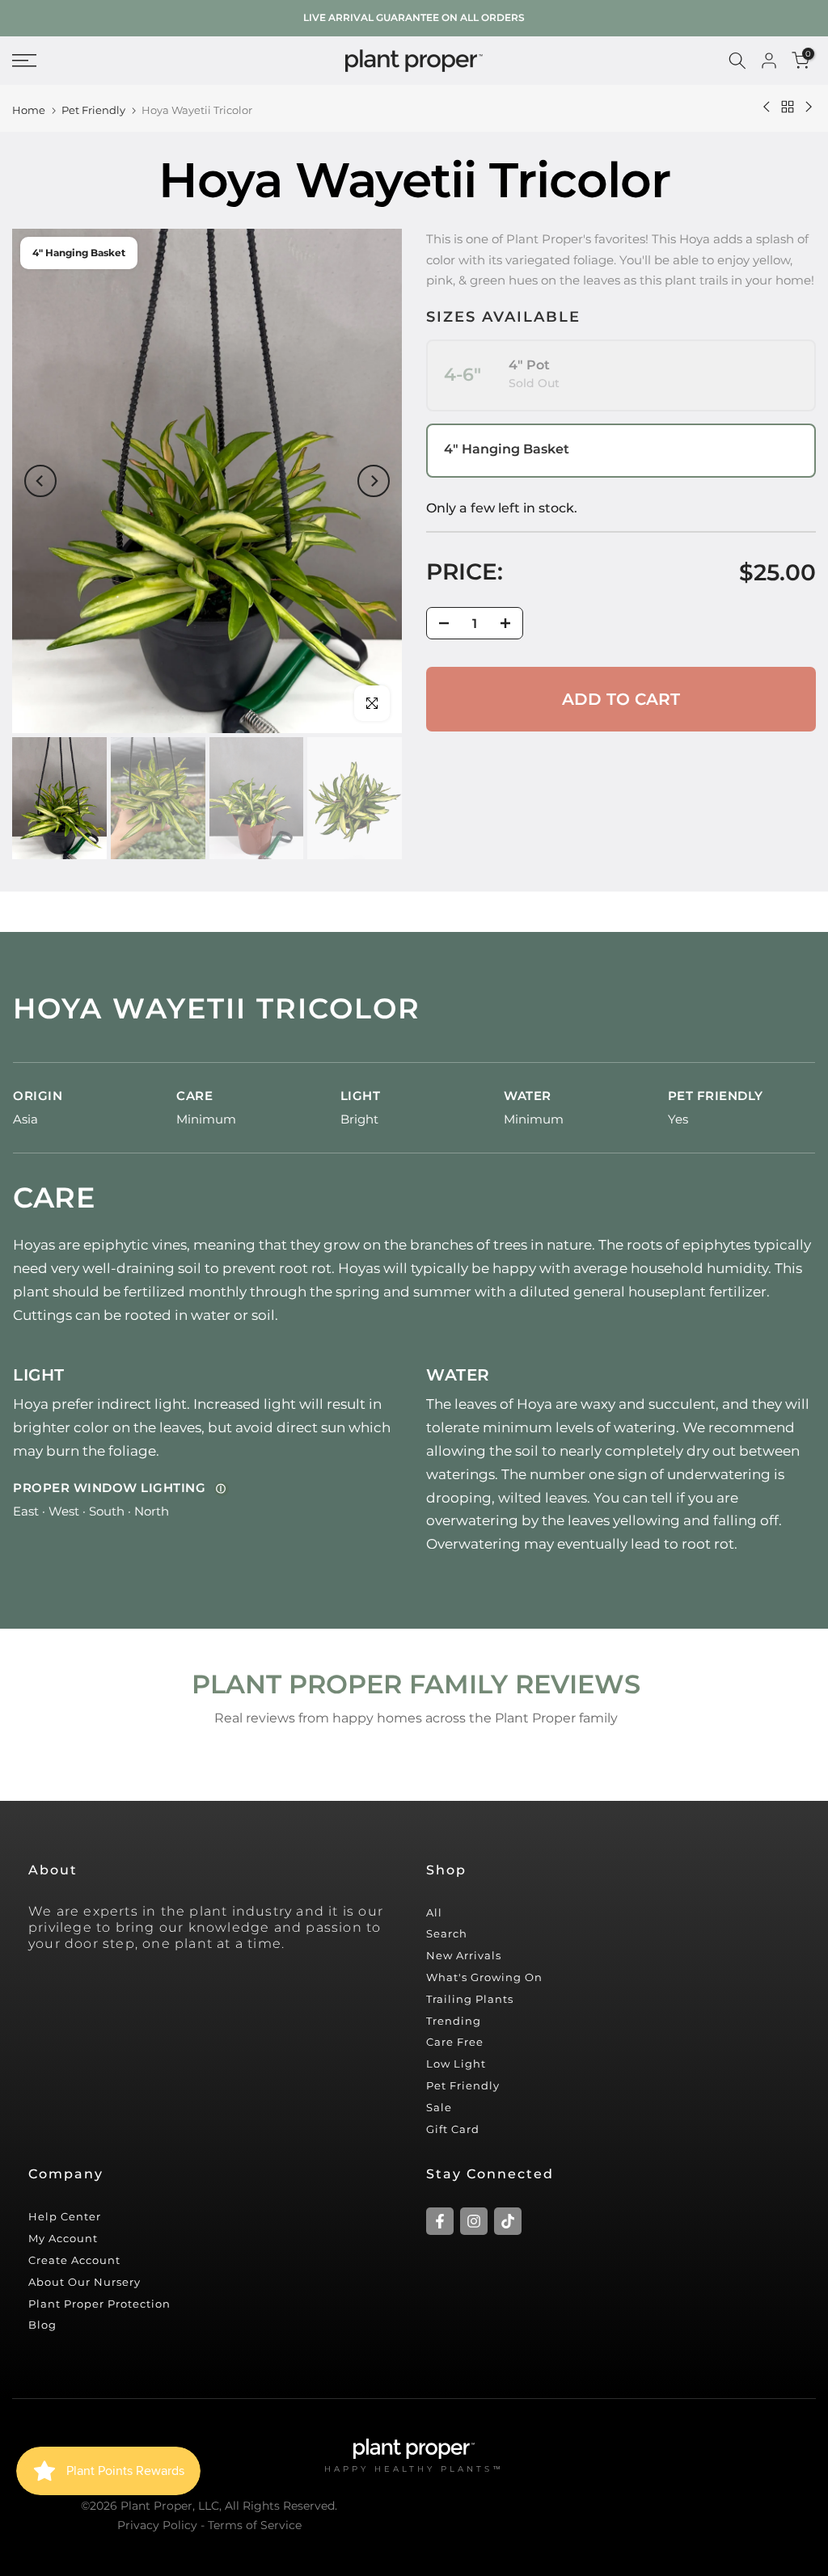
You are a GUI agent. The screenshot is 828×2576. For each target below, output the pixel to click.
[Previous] (40, 481)
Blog (42, 2325)
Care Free (455, 2042)
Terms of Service (255, 2525)
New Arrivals (464, 1955)
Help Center (65, 2216)
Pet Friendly (93, 110)
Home (29, 110)
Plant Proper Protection (99, 2304)
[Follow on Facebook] (440, 2221)
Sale (439, 2107)
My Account (63, 2238)
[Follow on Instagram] (474, 2221)
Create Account (74, 2260)
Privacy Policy (157, 2525)
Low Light (456, 2064)
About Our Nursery (84, 2282)
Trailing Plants (470, 1999)
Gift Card (453, 2129)
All (434, 1912)
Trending (454, 2021)
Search (447, 1933)
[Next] (374, 481)
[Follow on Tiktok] (508, 2221)
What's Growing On (484, 1977)
